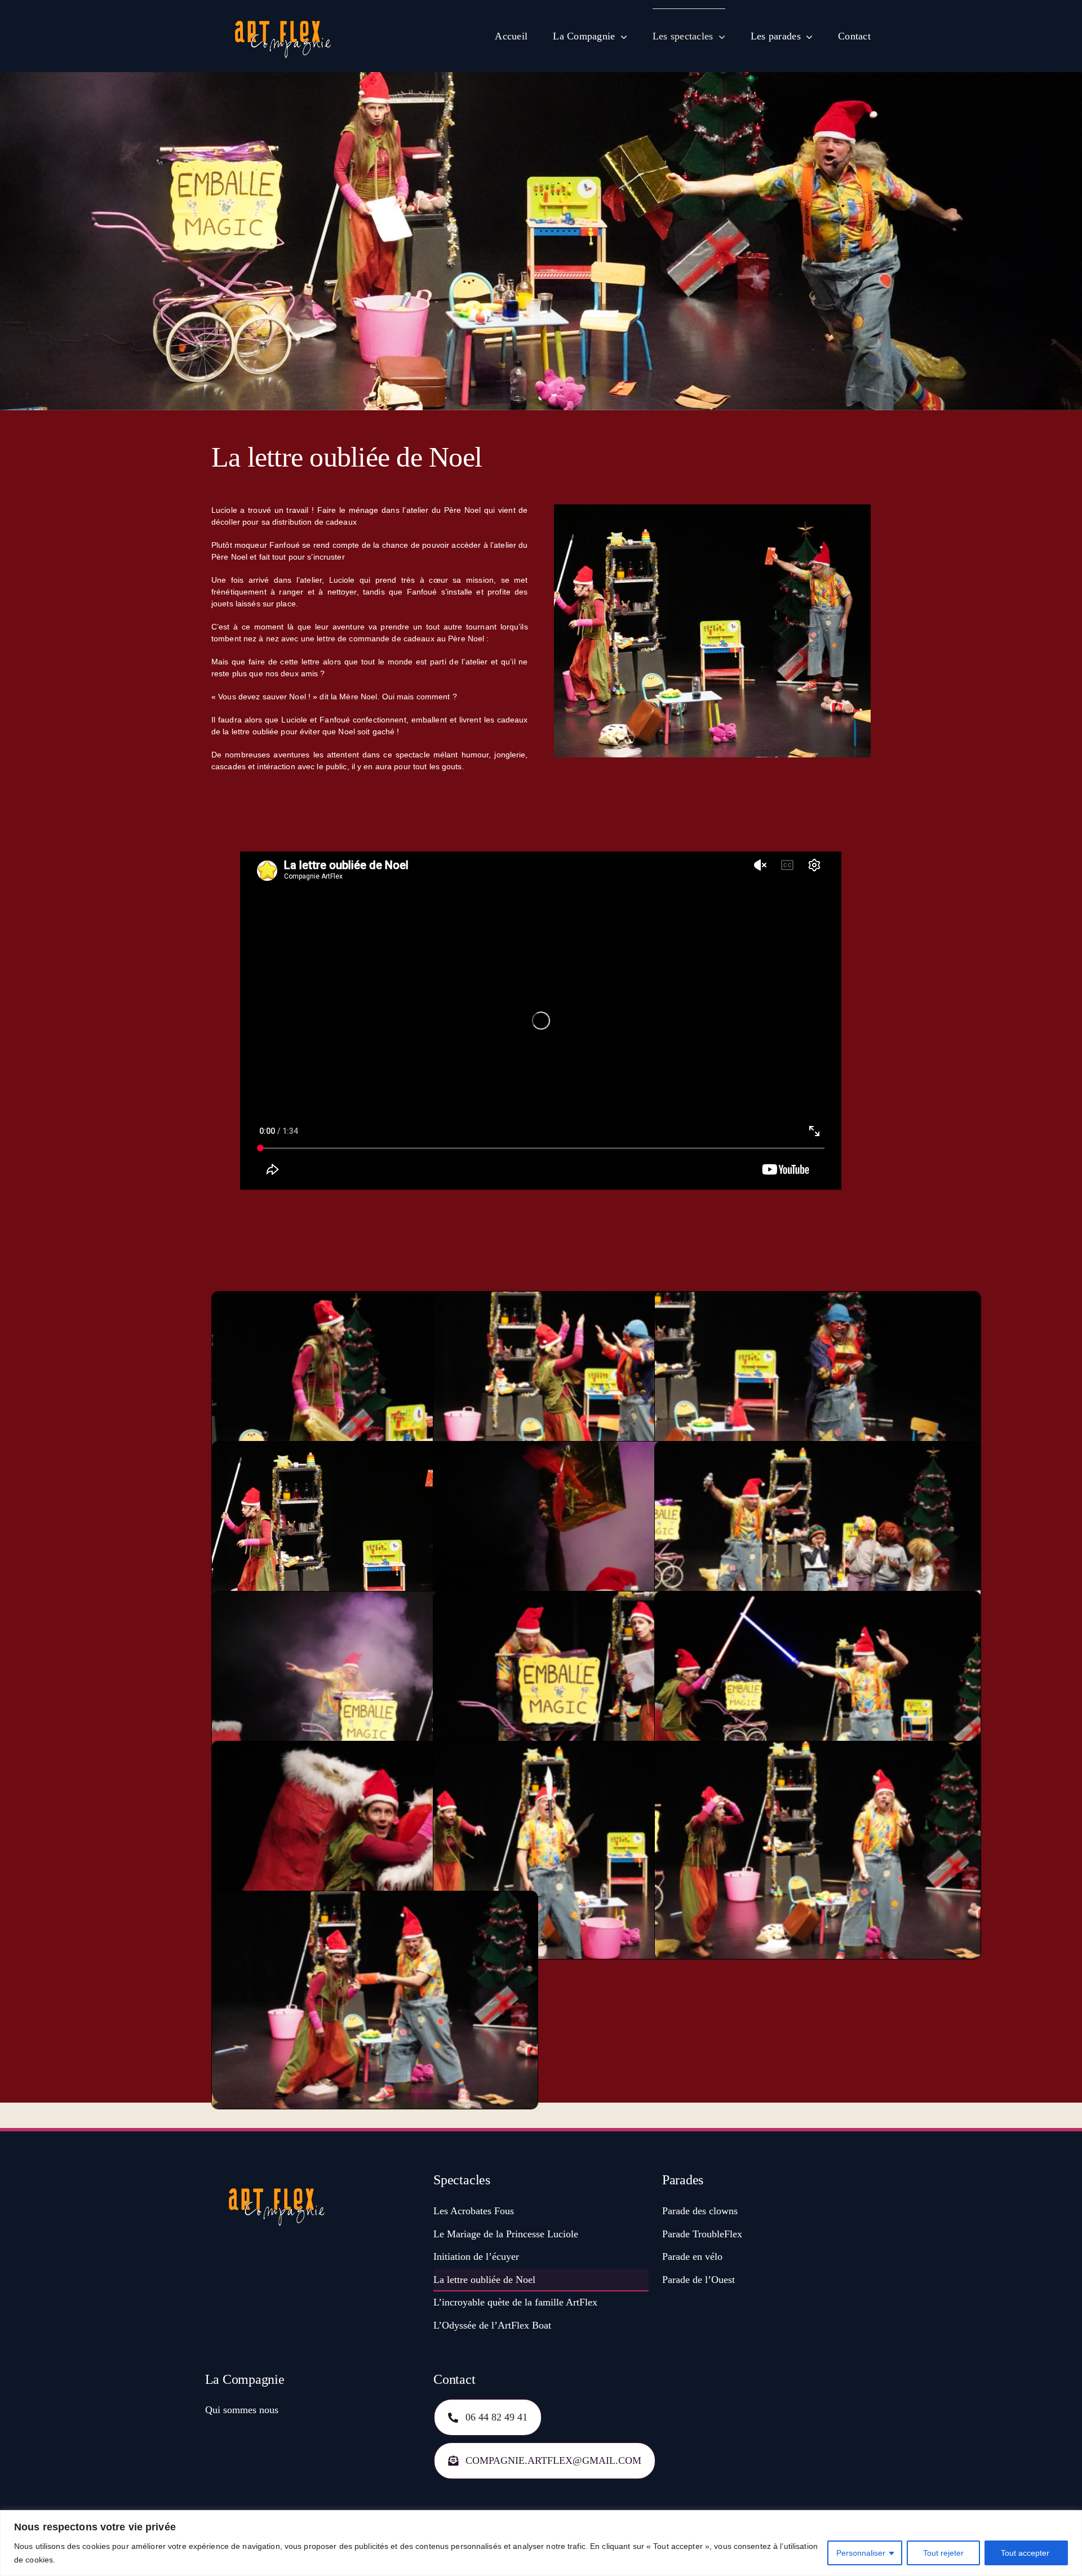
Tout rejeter (943, 2553)
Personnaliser (861, 2553)
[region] (541, 2543)
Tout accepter (1026, 2553)
